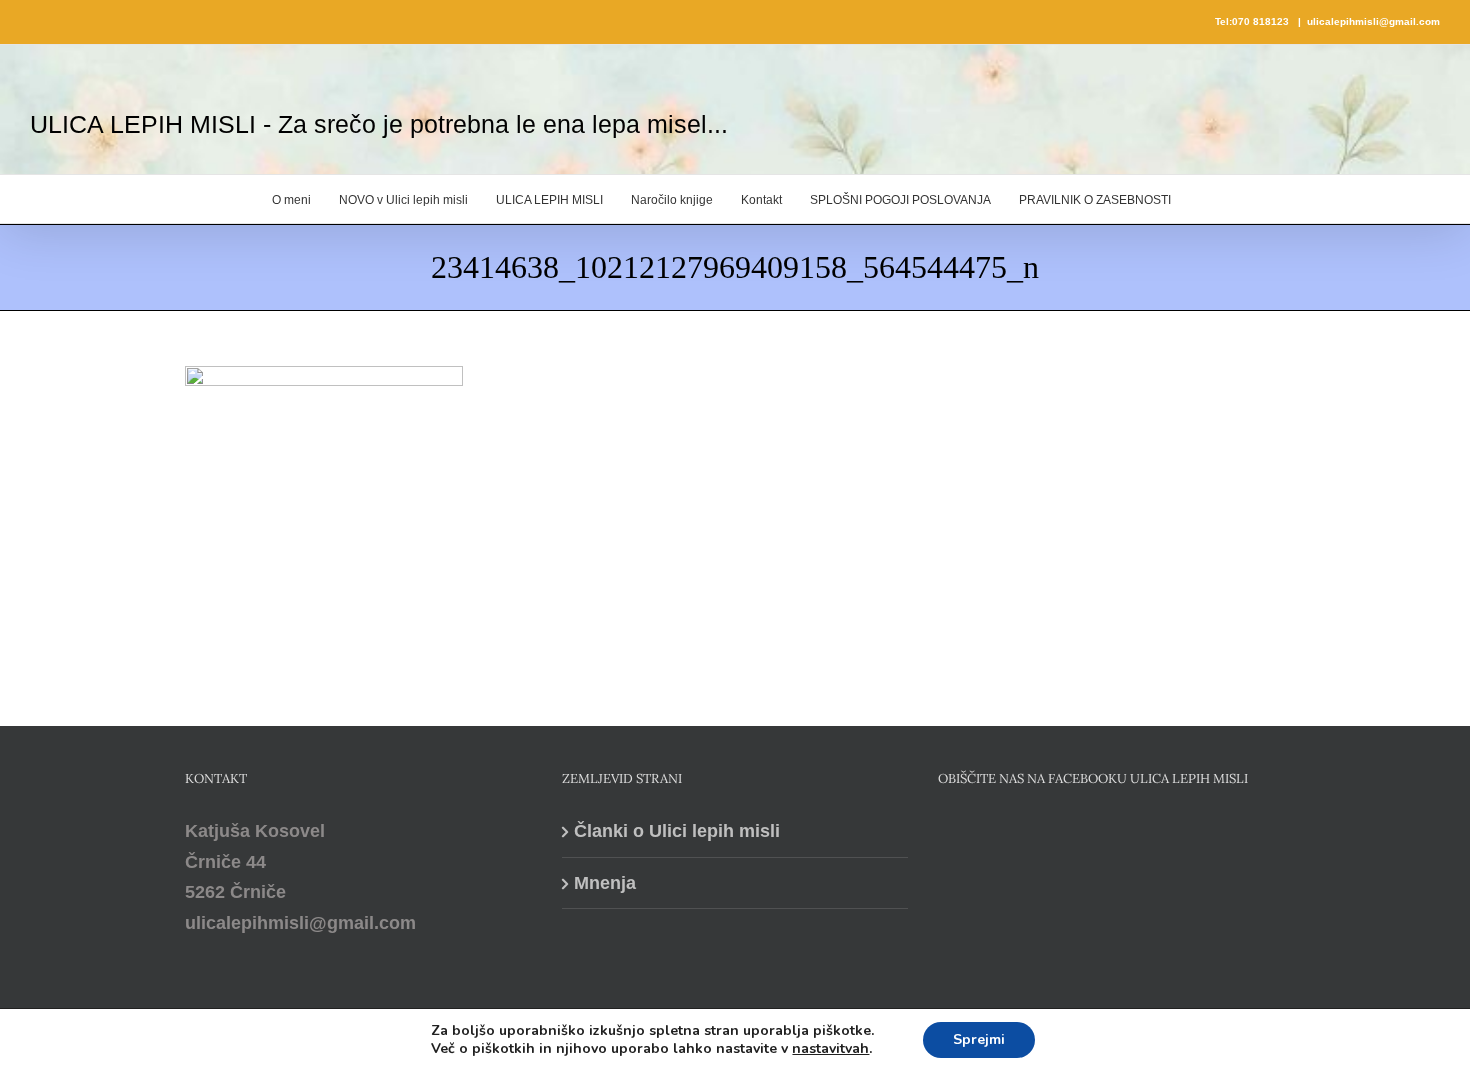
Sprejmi (979, 1039)
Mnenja (605, 883)
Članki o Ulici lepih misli (677, 831)
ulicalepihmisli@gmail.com (1373, 21)
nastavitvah (830, 1049)
